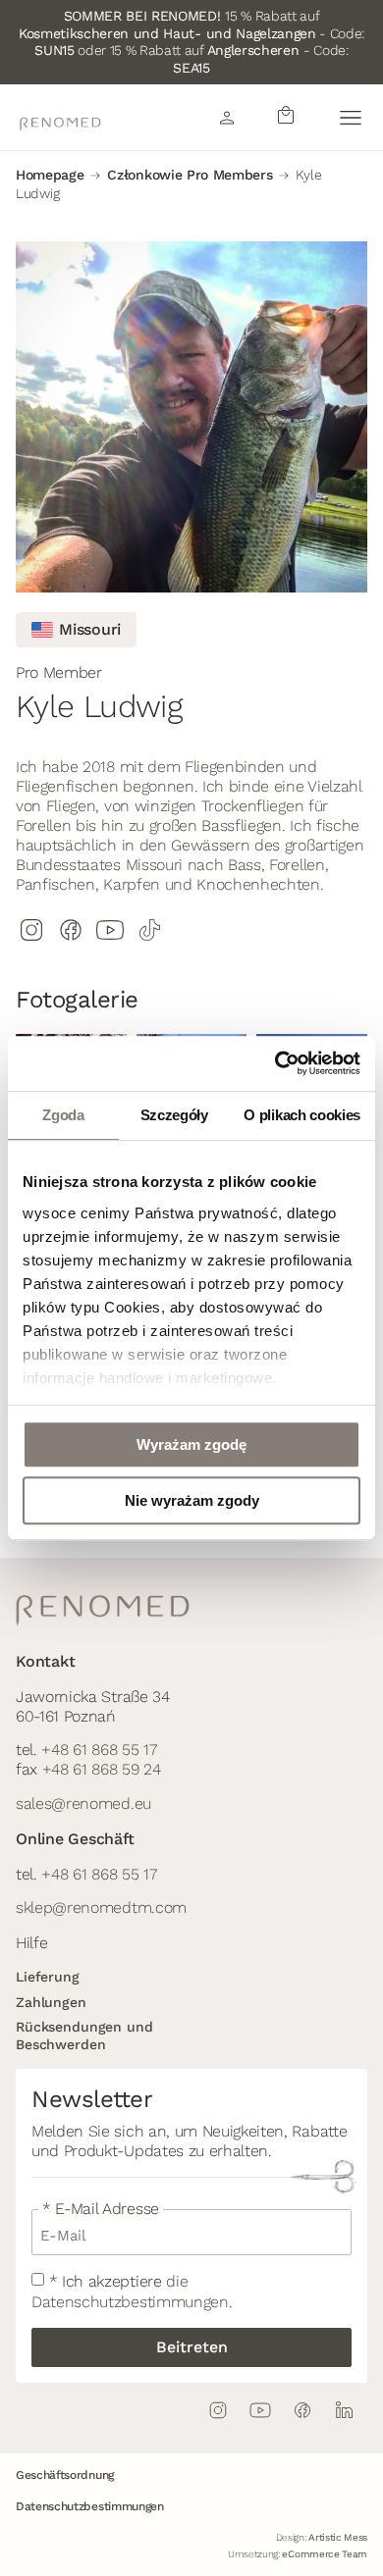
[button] (350, 117)
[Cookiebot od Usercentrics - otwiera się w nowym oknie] (275, 1063)
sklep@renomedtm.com (101, 1907)
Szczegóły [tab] (174, 1115)
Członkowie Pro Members (190, 175)
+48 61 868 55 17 (99, 1750)
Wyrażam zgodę (191, 1444)
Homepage (50, 175)
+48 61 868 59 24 (102, 1769)
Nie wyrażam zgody (192, 1500)
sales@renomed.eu (83, 1803)
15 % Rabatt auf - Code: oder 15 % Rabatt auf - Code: (191, 42)
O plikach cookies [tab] (302, 1115)
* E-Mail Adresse (101, 2209)
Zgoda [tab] (63, 1115)
